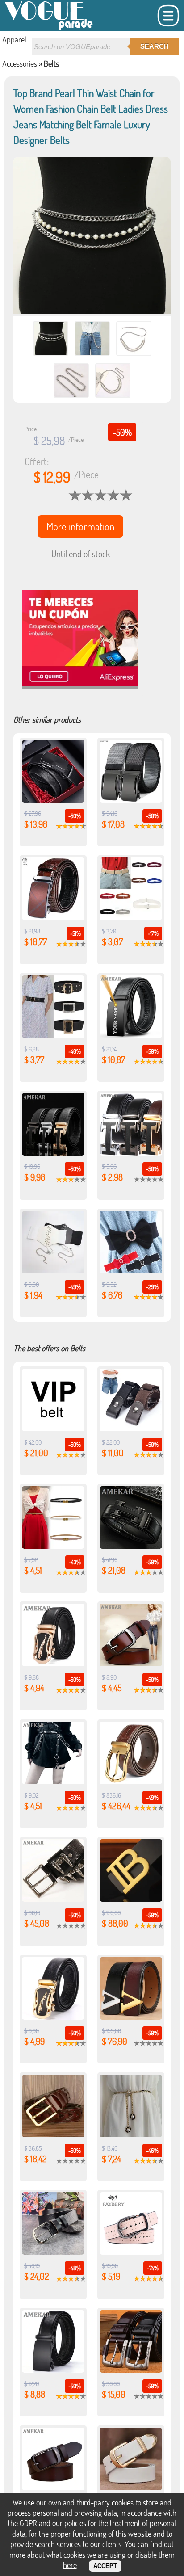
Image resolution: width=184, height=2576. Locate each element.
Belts (51, 63)
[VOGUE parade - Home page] (49, 28)
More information (80, 526)
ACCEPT (105, 2566)
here (70, 2565)
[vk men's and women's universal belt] (53, 1428)
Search (155, 46)
